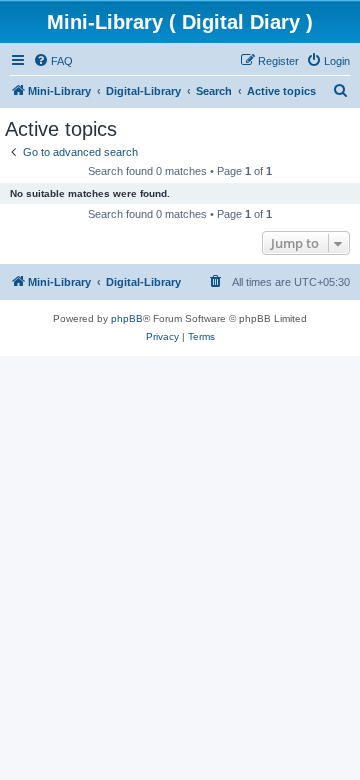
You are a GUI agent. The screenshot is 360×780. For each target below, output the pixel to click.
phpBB (127, 318)
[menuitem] (53, 61)
